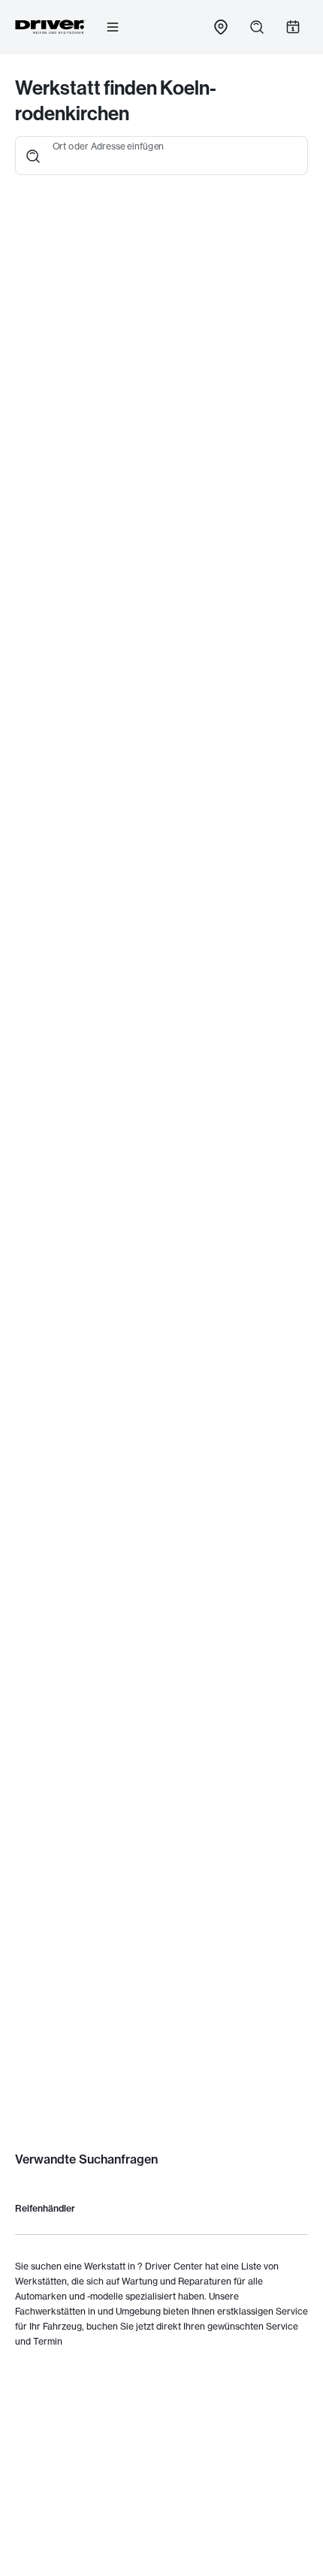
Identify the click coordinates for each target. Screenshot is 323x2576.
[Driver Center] (50, 27)
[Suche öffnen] (257, 27)
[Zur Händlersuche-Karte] (221, 27)
